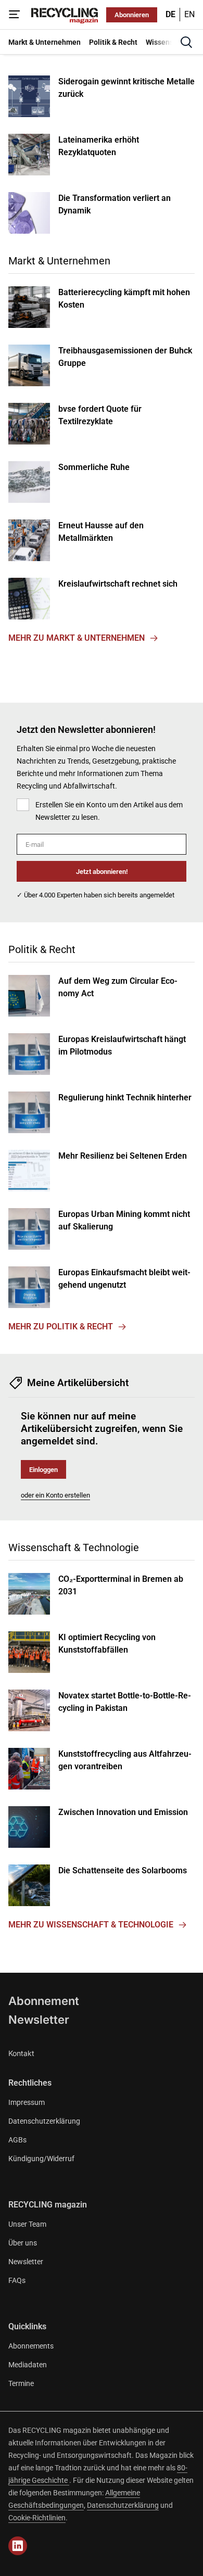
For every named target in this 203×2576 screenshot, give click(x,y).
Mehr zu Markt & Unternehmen (77, 638)
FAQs (17, 2280)
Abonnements (31, 2346)
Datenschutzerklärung (44, 2121)
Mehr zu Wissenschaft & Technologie (91, 1925)
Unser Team (27, 2224)
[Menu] (15, 15)
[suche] (186, 42)
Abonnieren (132, 15)
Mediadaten (28, 2365)
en (189, 14)
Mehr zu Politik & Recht (61, 1327)
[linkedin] (18, 2546)
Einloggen (43, 1470)
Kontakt (21, 2053)
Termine (21, 2383)
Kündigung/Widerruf (41, 2159)
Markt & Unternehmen (59, 261)
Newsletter (39, 2020)
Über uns (23, 2243)
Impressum (27, 2102)
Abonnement (44, 2001)
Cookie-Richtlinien (37, 2518)
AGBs (17, 2140)
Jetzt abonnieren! (102, 872)
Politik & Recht (42, 949)
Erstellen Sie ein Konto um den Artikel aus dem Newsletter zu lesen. (109, 811)
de (170, 14)
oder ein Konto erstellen (55, 1495)
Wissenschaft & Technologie (74, 1547)
